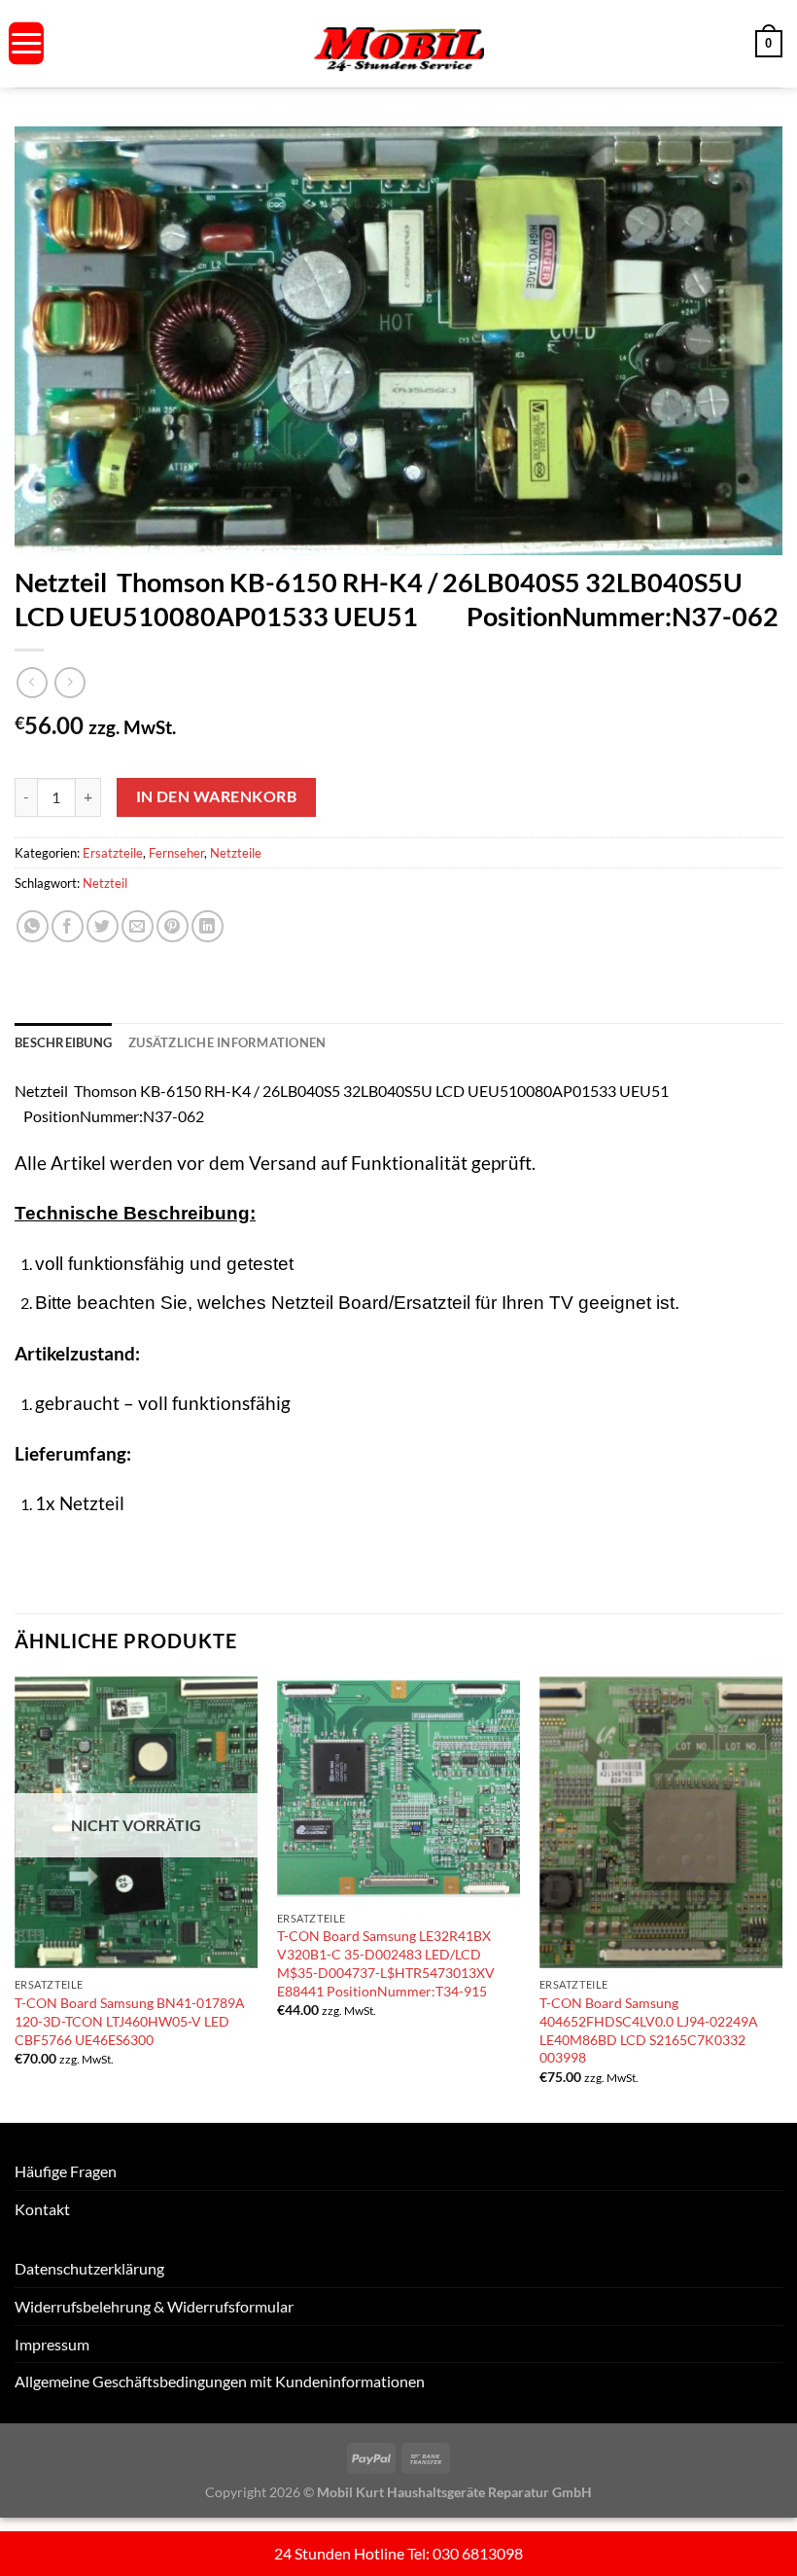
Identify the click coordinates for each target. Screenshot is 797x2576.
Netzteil (105, 883)
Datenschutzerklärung (89, 2268)
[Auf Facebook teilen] (68, 926)
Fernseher (176, 853)
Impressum (52, 2344)
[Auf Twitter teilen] (103, 926)
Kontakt (42, 2209)
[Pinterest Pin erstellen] (173, 926)
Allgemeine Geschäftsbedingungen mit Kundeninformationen (220, 2381)
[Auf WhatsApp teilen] (33, 926)
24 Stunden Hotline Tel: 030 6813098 (398, 2553)
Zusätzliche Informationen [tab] (227, 1042)
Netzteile (236, 853)
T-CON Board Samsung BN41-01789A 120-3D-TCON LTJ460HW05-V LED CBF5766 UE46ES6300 (130, 2021)
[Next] (781, 1898)
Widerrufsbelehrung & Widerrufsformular (154, 2306)
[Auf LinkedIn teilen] (208, 926)
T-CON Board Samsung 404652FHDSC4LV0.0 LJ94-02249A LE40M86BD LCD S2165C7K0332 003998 (649, 2030)
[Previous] (16, 1898)
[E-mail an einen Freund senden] (138, 926)
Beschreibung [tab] (63, 1042)
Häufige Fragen (66, 2171)
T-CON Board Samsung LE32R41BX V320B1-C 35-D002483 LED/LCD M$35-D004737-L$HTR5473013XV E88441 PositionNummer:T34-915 (386, 1963)
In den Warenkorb (216, 796)
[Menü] (26, 43)
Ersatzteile (113, 853)
